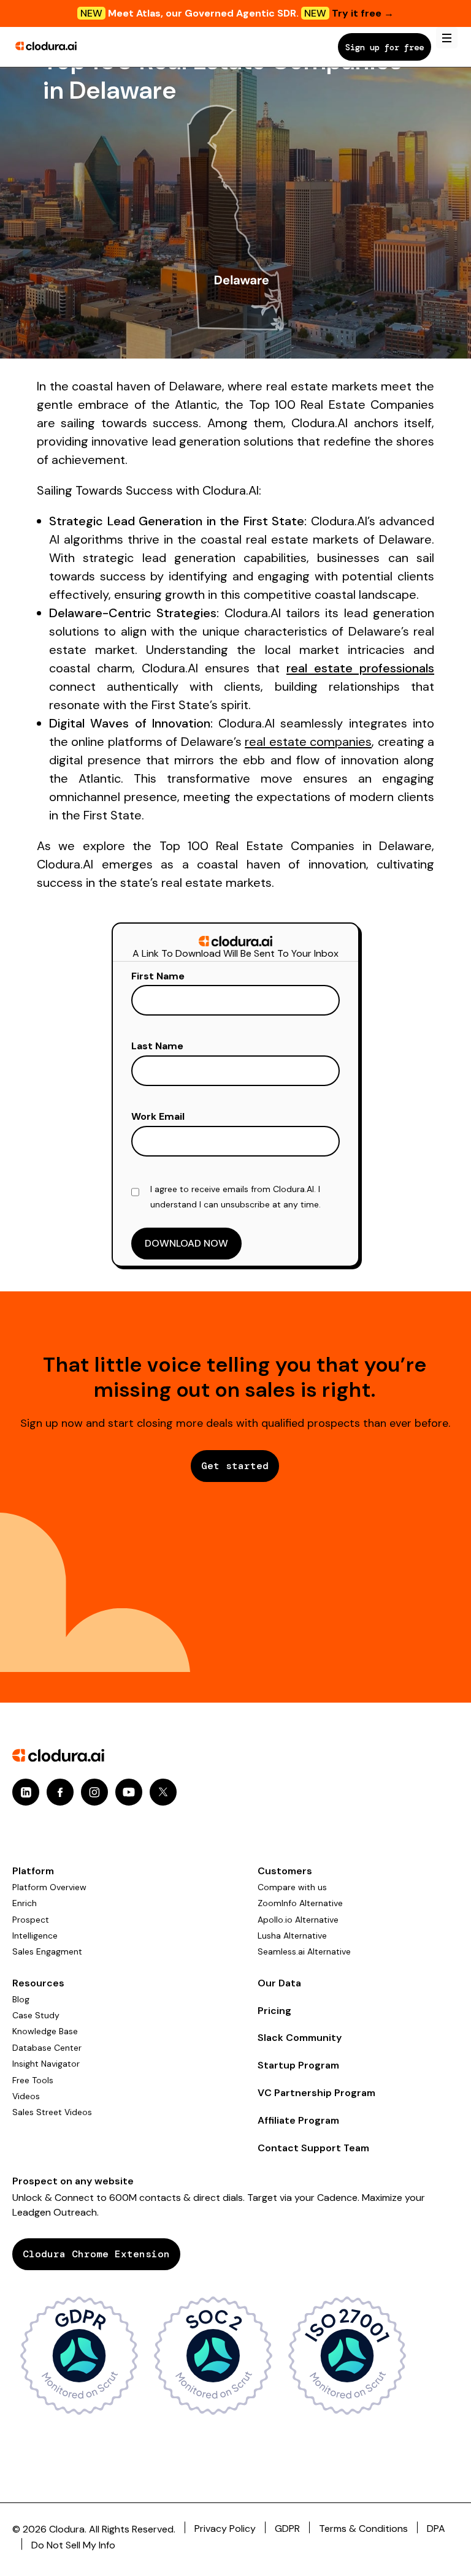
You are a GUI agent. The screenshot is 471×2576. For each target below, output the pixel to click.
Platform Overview (49, 1887)
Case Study (36, 2015)
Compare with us (292, 1887)
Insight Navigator (46, 2064)
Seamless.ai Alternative (304, 1951)
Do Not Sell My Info (73, 2545)
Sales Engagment (47, 1951)
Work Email (158, 1116)
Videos (26, 2096)
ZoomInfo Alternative (300, 1903)
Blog (21, 1999)
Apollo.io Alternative (298, 1920)
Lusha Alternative (292, 1936)
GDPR (287, 2529)
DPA (436, 2529)
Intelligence (35, 1936)
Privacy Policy (225, 2529)
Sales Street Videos (52, 2112)
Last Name (157, 1046)
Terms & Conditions (363, 2529)
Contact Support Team (313, 2148)
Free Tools (33, 2080)
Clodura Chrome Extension (96, 2254)
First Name (158, 976)
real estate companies (308, 742)
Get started (235, 1466)
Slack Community (300, 2038)
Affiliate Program (298, 2120)
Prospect (31, 1920)
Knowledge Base (45, 2031)
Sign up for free (385, 47)
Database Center (47, 2048)
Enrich (25, 1903)
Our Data (279, 1983)
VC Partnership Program (316, 2093)
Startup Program (298, 2065)
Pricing (274, 2011)
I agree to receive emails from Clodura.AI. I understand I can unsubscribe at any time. (235, 1197)
